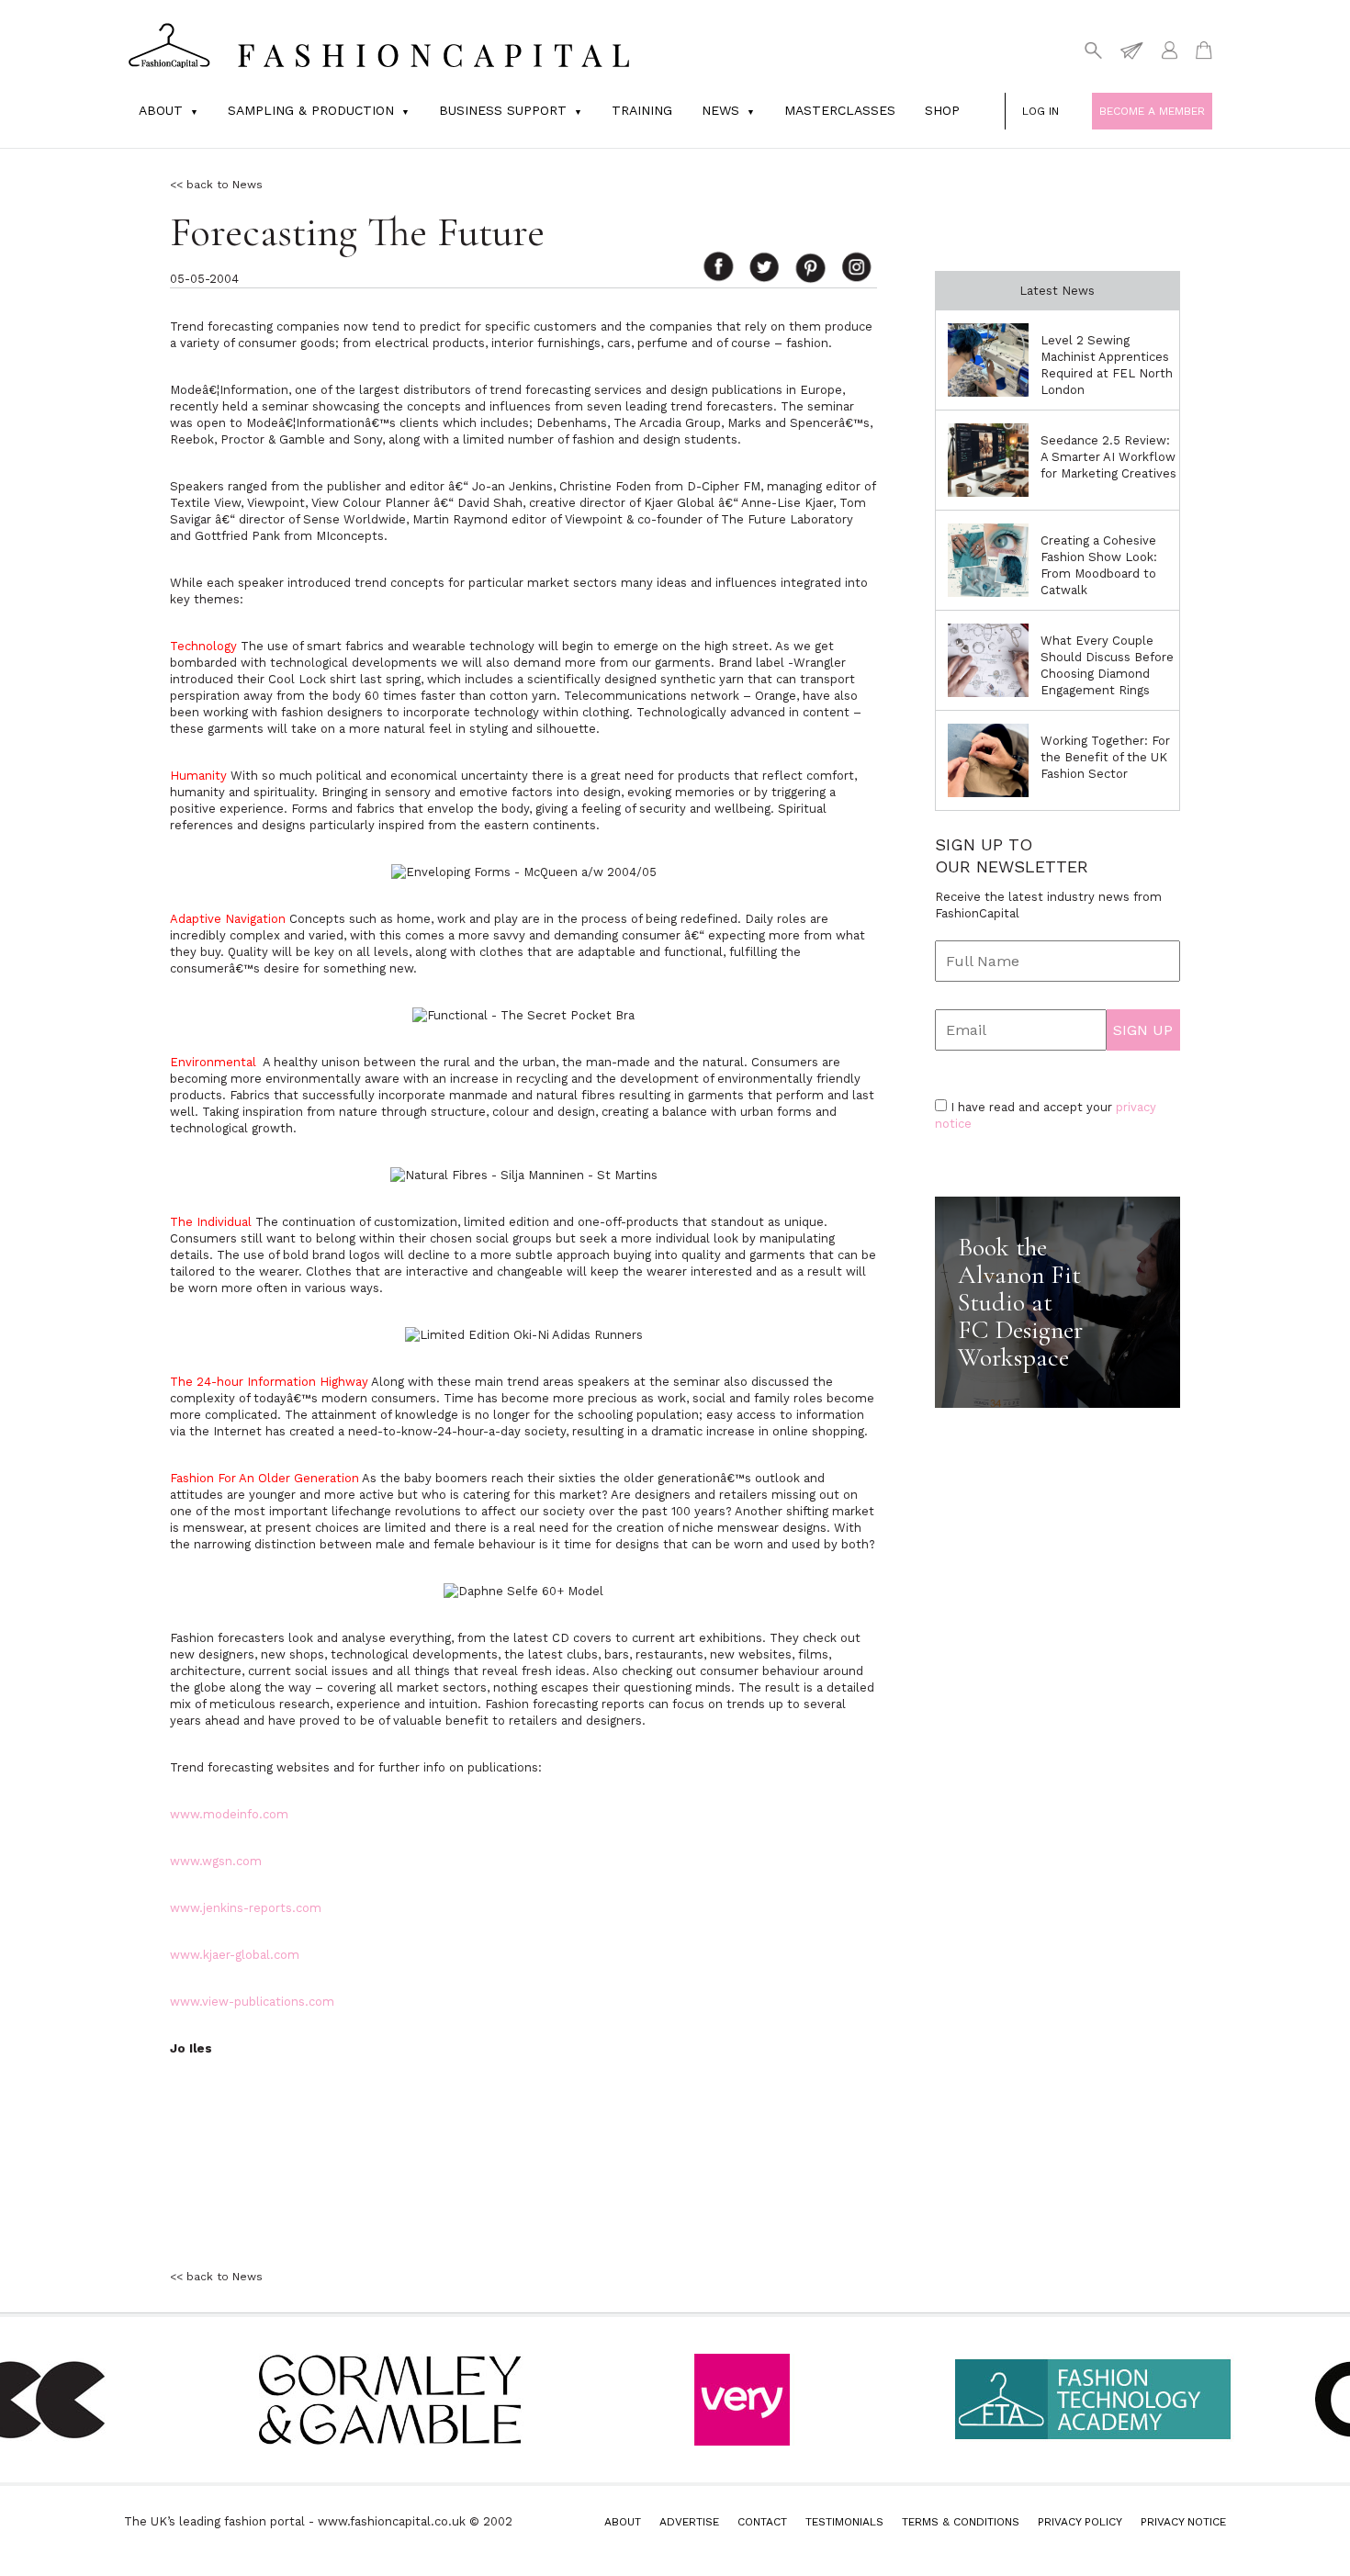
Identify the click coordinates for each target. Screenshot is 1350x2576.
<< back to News (216, 185)
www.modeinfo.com (229, 1814)
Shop (942, 110)
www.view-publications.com (252, 2002)
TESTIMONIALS (844, 2522)
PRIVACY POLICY (1080, 2522)
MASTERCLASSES (840, 110)
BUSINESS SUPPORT (503, 110)
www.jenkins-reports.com (246, 1908)
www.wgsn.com (216, 1861)
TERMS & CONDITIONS (961, 2522)
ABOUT (623, 2522)
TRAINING (642, 110)
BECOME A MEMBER (1152, 111)
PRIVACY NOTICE (1183, 2522)
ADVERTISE (689, 2522)
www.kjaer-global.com (235, 1955)
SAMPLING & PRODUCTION (311, 110)
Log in (1041, 111)
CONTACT (762, 2522)
